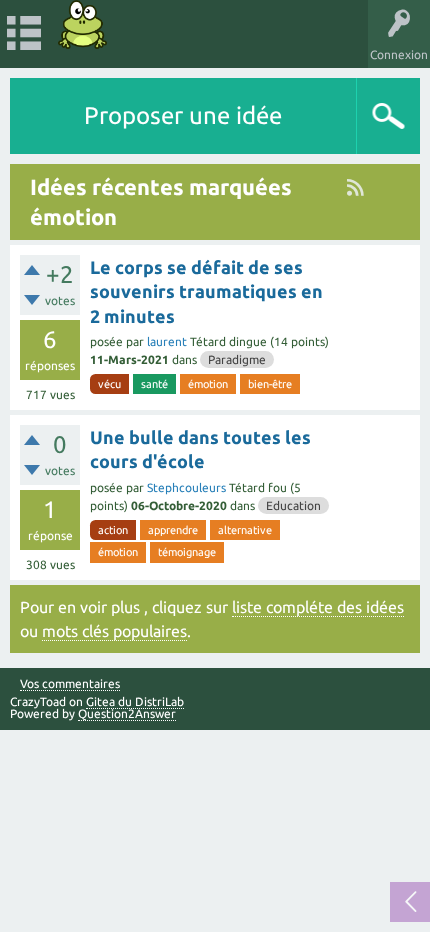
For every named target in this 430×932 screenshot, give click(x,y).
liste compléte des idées (318, 607)
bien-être (270, 384)
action (113, 530)
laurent (167, 341)
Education (293, 505)
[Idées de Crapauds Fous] (83, 24)
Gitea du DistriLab (135, 701)
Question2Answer (127, 713)
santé (154, 384)
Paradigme (237, 359)
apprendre (173, 530)
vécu (109, 384)
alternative (245, 530)
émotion (208, 384)
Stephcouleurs (186, 487)
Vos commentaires (70, 684)
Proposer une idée (183, 115)
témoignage (187, 552)
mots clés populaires (114, 631)
